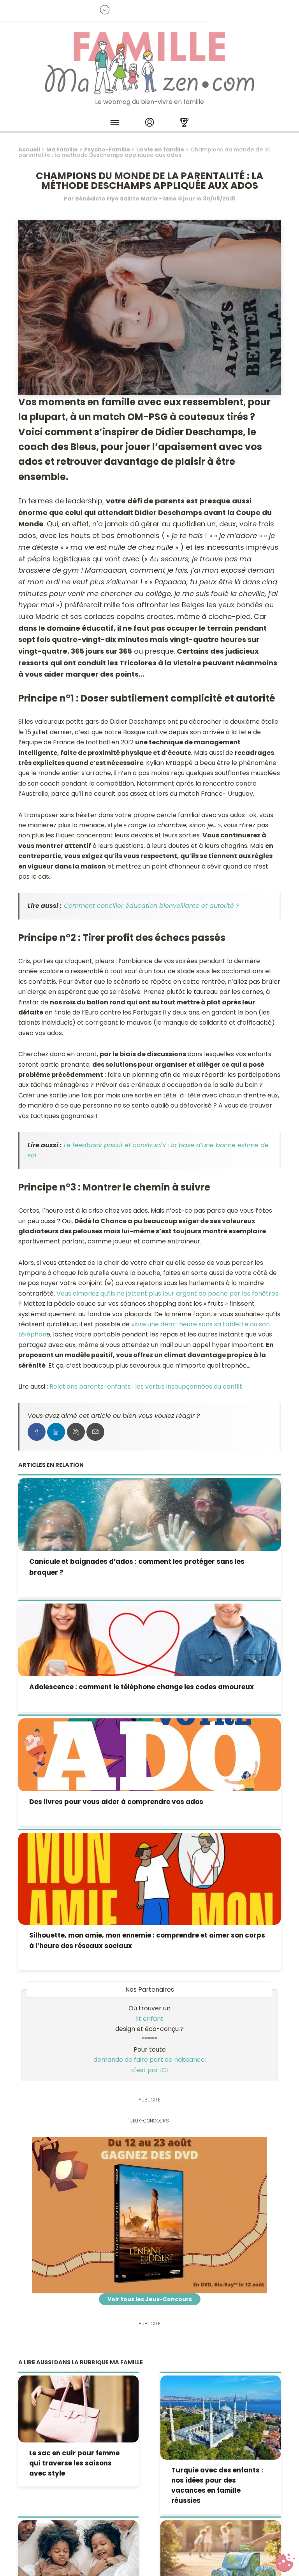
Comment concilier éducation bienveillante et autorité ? (151, 906)
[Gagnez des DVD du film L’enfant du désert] (149, 2215)
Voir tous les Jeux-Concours (150, 2299)
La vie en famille (160, 149)
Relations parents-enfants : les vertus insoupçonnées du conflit (146, 1386)
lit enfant (150, 2019)
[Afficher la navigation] (115, 124)
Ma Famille (62, 149)
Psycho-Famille (107, 149)
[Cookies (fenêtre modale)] (285, 2563)
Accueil (29, 149)
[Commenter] (76, 1432)
